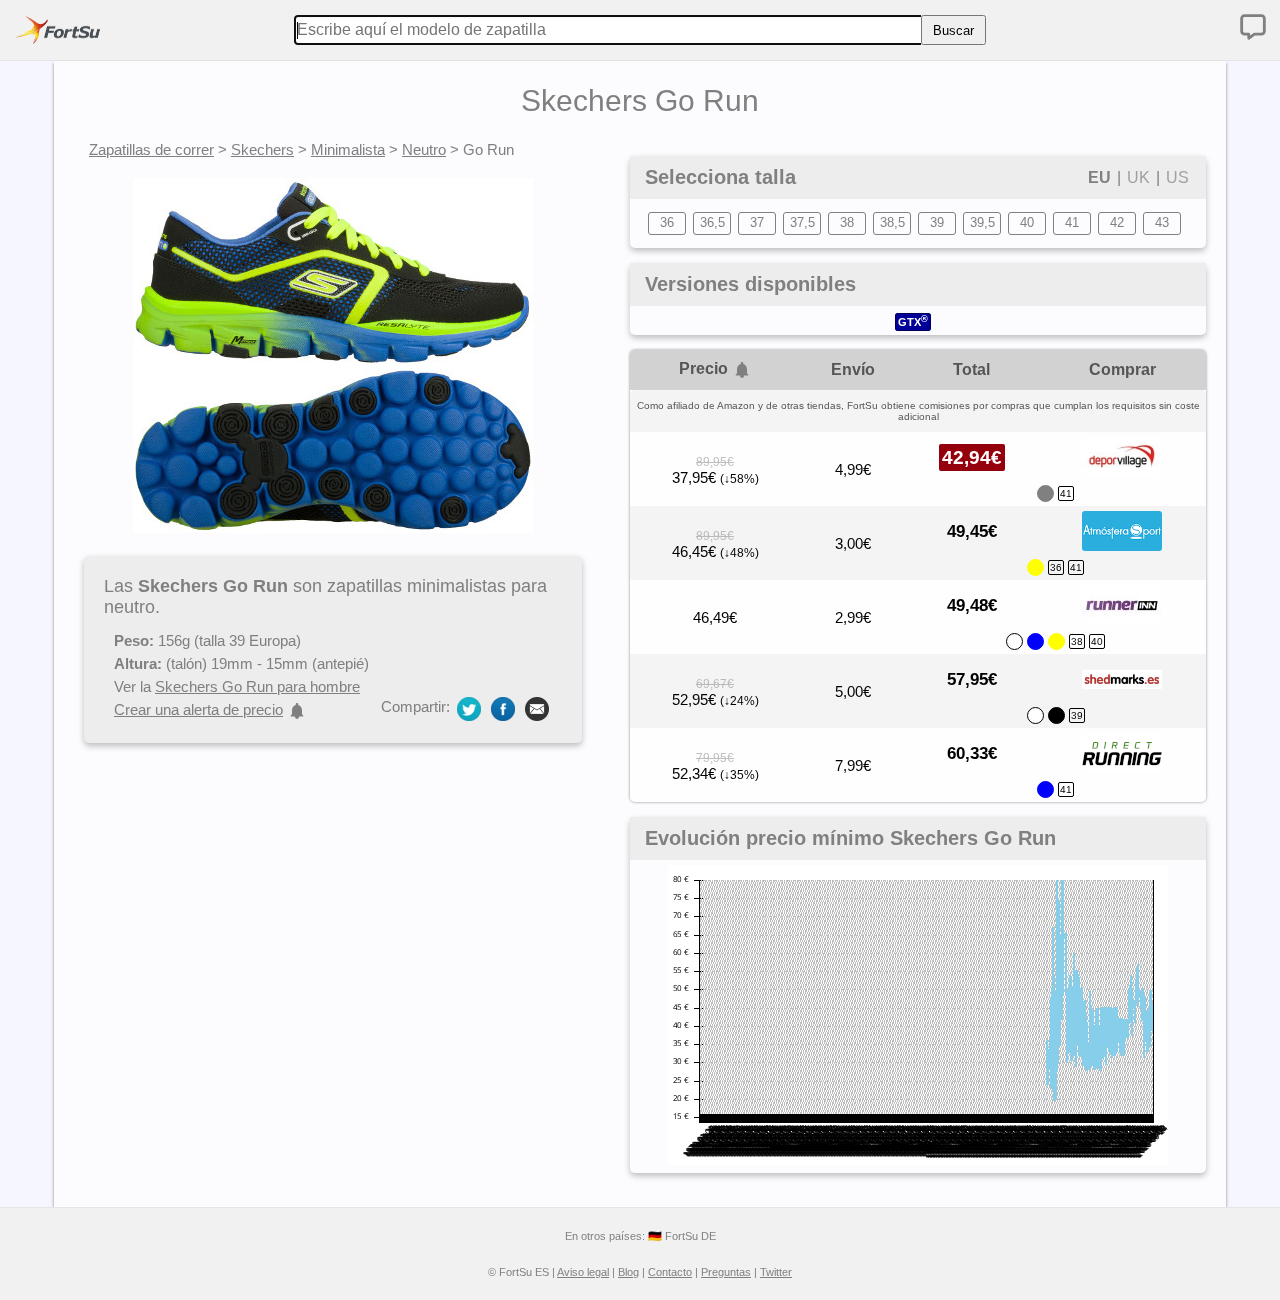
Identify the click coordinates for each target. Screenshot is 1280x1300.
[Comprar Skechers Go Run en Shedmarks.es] (1122, 694)
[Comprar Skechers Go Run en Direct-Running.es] (1122, 768)
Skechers (262, 149)
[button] (742, 370)
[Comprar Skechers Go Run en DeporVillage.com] (1122, 472)
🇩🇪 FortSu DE (682, 1236)
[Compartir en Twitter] (469, 707)
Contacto (670, 1272)
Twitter (776, 1272)
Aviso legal (583, 1272)
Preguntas (726, 1272)
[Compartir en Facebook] (503, 707)
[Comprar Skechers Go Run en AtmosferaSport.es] (1122, 546)
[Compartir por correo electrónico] (537, 707)
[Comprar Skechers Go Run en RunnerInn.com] (1122, 620)
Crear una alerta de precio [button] (198, 709)
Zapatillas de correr (151, 149)
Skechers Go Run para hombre (257, 686)
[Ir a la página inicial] (58, 30)
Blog (628, 1272)
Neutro (424, 149)
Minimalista (348, 149)
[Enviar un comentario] (1253, 27)
